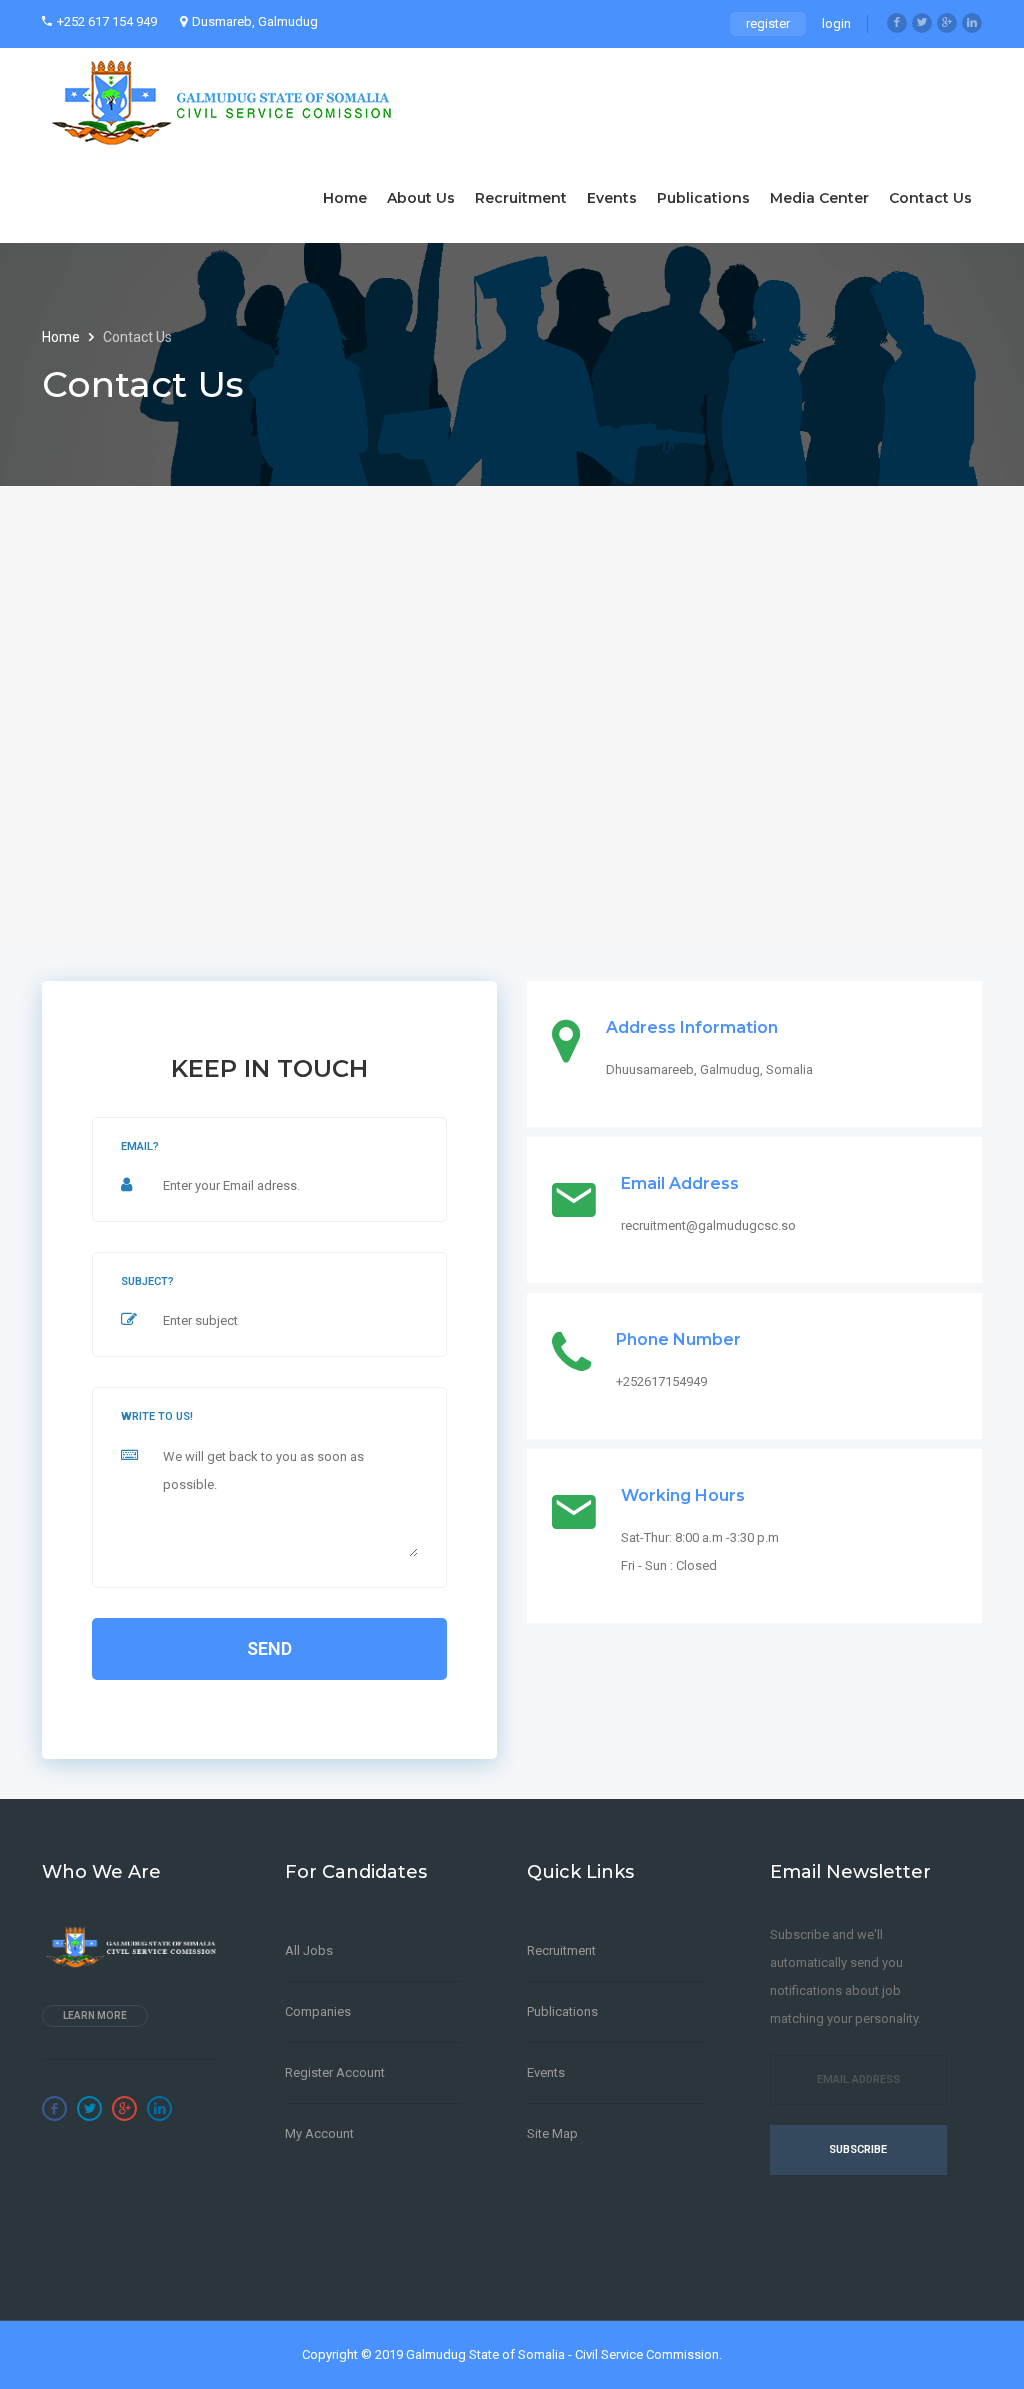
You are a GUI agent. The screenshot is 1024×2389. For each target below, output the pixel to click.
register (768, 23)
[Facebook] (897, 23)
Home (345, 198)
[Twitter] (922, 23)
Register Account (335, 2072)
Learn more (95, 2015)
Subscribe (858, 2149)
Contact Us (930, 198)
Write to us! (157, 1416)
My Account (319, 2133)
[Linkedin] (972, 23)
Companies (318, 2011)
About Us (421, 198)
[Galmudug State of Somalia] (227, 100)
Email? (140, 1146)
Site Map (552, 2133)
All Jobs (309, 1950)
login (836, 23)
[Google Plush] (947, 23)
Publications (703, 198)
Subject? (147, 1281)
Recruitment (521, 198)
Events (612, 198)
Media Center (819, 198)
